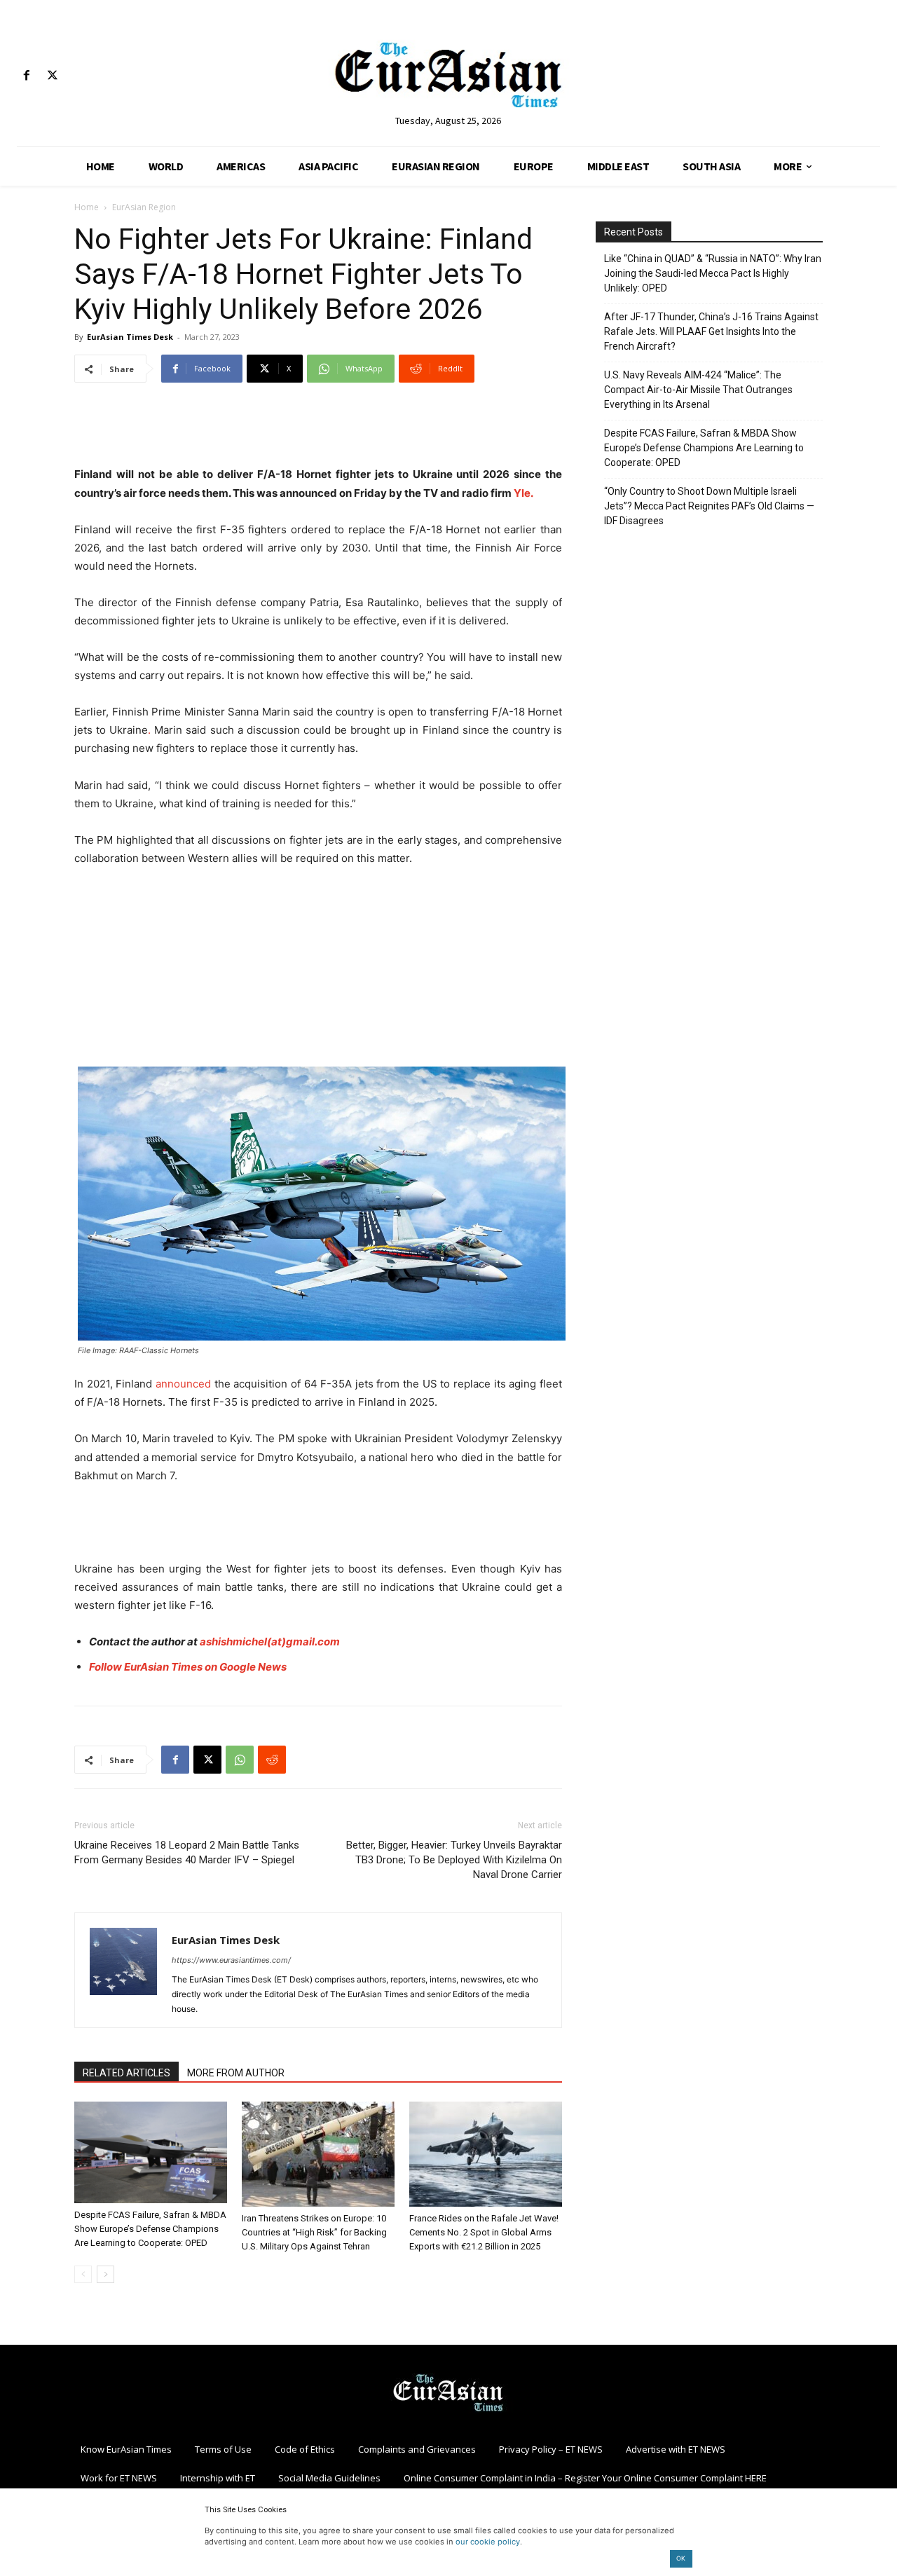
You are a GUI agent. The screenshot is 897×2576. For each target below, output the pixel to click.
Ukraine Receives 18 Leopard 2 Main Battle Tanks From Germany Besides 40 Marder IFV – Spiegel (187, 1852)
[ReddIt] (272, 1760)
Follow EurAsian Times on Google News (188, 1667)
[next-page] (105, 2274)
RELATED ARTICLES (126, 2073)
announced (182, 1384)
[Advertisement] (318, 430)
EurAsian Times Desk (130, 337)
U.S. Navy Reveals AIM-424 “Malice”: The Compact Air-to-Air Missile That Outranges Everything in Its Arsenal (698, 390)
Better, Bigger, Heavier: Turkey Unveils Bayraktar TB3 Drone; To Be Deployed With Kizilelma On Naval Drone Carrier (454, 1860)
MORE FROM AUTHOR (236, 2073)
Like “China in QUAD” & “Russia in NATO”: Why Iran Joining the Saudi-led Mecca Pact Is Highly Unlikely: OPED (713, 273)
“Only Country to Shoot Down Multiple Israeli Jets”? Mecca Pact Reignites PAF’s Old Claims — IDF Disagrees (709, 506)
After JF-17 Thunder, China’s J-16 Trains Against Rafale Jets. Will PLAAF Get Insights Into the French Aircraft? (711, 331)
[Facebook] (26, 76)
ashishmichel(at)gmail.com (270, 1642)
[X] (52, 76)
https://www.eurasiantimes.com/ (231, 1960)
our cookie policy (488, 2542)
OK (681, 2558)
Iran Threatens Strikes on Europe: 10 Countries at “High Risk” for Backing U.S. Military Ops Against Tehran (314, 2232)
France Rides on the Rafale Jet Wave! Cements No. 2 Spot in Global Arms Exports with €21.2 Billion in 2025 (484, 2232)
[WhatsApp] (240, 1760)
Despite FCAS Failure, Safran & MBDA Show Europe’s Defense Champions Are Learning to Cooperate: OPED (150, 2229)
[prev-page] (83, 2274)
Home (87, 207)
